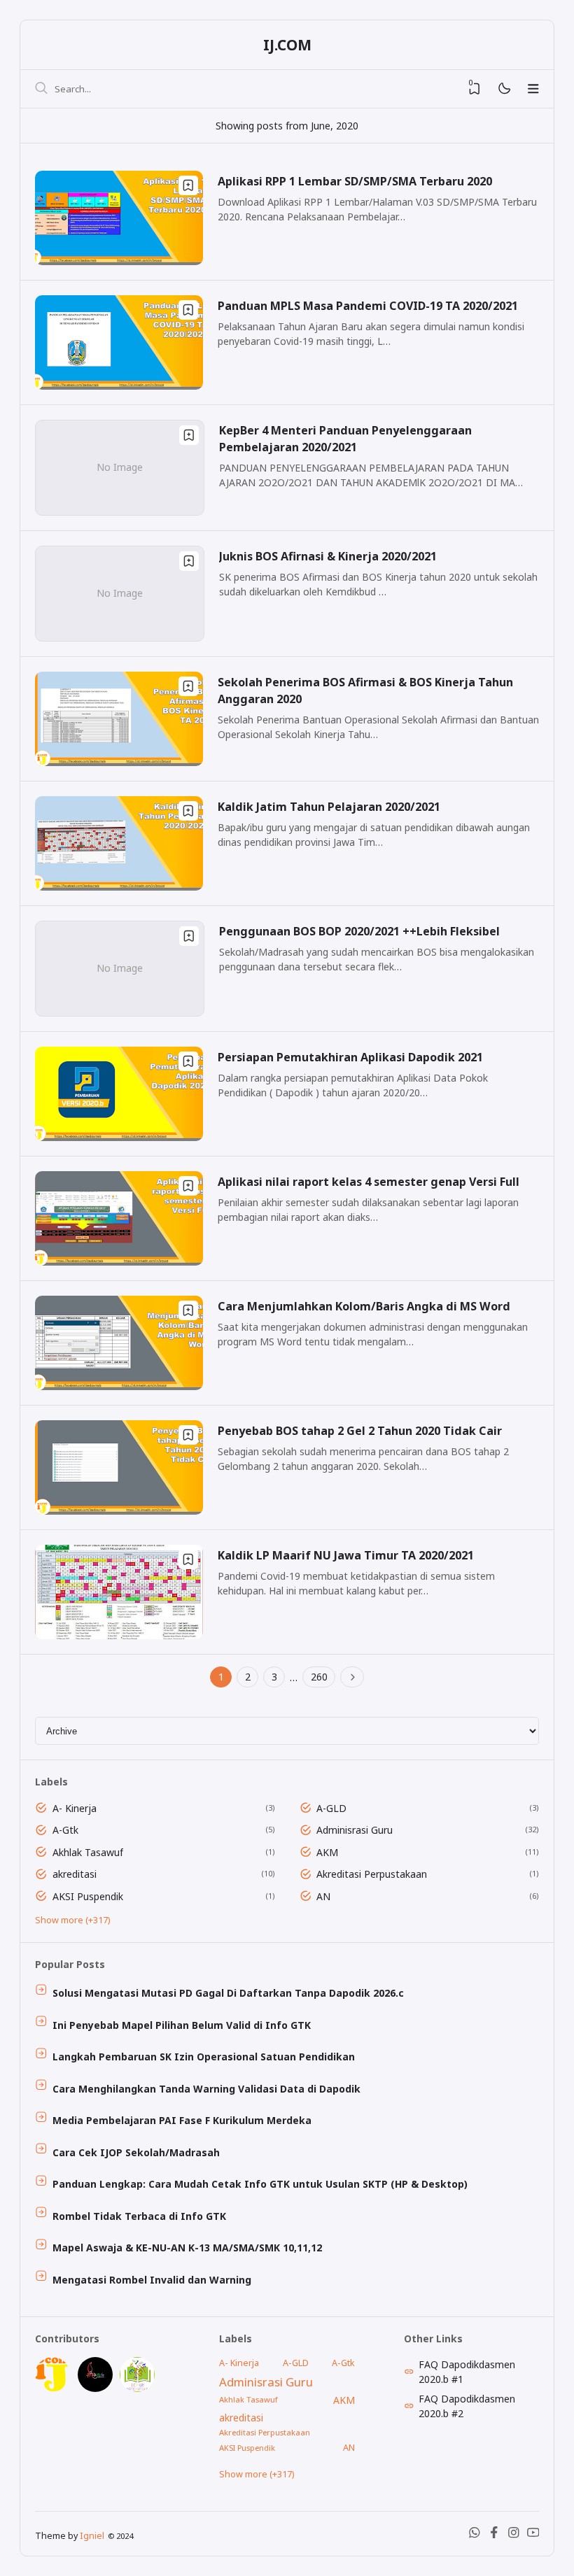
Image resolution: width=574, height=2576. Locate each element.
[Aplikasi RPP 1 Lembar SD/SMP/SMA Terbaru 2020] (119, 261)
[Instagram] (514, 2535)
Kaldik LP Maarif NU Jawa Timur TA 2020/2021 (346, 1555)
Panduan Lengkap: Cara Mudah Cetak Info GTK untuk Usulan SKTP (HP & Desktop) (260, 2184)
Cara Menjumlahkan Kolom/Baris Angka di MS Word (364, 1306)
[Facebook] (494, 2535)
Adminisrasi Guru (355, 1830)
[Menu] (533, 89)
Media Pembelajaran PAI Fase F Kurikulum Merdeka (182, 2120)
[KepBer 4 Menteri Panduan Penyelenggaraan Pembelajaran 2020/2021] (120, 511)
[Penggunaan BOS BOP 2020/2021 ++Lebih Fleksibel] (120, 1012)
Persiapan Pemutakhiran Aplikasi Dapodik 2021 (350, 1057)
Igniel (92, 2536)
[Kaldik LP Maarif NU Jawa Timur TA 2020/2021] (119, 1635)
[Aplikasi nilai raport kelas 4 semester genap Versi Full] (119, 1262)
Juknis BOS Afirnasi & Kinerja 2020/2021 (328, 556)
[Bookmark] (188, 185)
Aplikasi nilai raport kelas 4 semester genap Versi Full (369, 1182)
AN (323, 1896)
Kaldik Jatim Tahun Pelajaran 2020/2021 (329, 807)
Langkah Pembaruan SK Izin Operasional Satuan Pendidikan (204, 2057)
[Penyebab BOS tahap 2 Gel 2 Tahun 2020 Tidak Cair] (119, 1511)
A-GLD (331, 1808)
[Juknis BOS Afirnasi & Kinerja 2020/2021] (120, 637)
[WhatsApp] (475, 2535)
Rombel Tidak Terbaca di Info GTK (139, 2216)
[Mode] (504, 89)
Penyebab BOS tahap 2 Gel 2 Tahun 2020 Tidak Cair (360, 1431)
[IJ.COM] (52, 2388)
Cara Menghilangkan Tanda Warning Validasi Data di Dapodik (206, 2089)
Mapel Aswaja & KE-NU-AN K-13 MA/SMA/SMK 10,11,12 (187, 2248)
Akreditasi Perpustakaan (372, 1874)
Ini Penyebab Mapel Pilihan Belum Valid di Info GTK (182, 2025)
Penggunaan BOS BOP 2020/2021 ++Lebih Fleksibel (359, 931)
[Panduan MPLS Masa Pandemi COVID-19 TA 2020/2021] (119, 386)
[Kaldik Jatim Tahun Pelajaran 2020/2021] (119, 887)
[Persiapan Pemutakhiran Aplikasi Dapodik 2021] (119, 1137)
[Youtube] (533, 2535)
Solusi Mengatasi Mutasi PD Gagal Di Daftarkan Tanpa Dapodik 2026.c (228, 1993)
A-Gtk (65, 1830)
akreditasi (75, 1874)
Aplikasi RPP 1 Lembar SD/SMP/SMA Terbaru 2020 (355, 181)
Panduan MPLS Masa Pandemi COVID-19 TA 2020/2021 (368, 306)
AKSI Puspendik (88, 1896)
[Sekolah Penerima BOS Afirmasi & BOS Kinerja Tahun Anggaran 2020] (119, 762)
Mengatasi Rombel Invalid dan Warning (152, 2280)
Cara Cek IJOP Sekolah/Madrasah (136, 2152)
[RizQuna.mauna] (95, 2388)
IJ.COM (287, 45)
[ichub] (137, 2388)
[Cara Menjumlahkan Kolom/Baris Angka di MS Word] (119, 1386)
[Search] (41, 89)
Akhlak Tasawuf (88, 1852)
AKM (327, 1852)
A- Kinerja (75, 1808)
